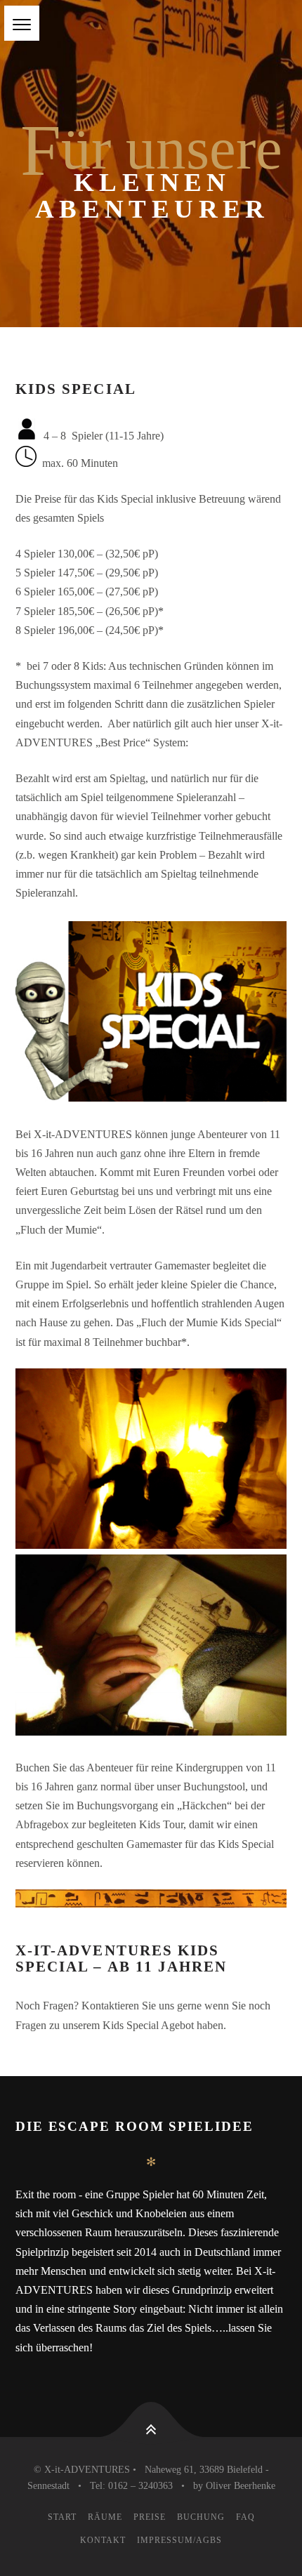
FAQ (245, 2517)
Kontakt (103, 2540)
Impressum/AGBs (179, 2540)
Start (62, 2517)
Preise (150, 2517)
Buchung (201, 2517)
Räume (105, 2517)
